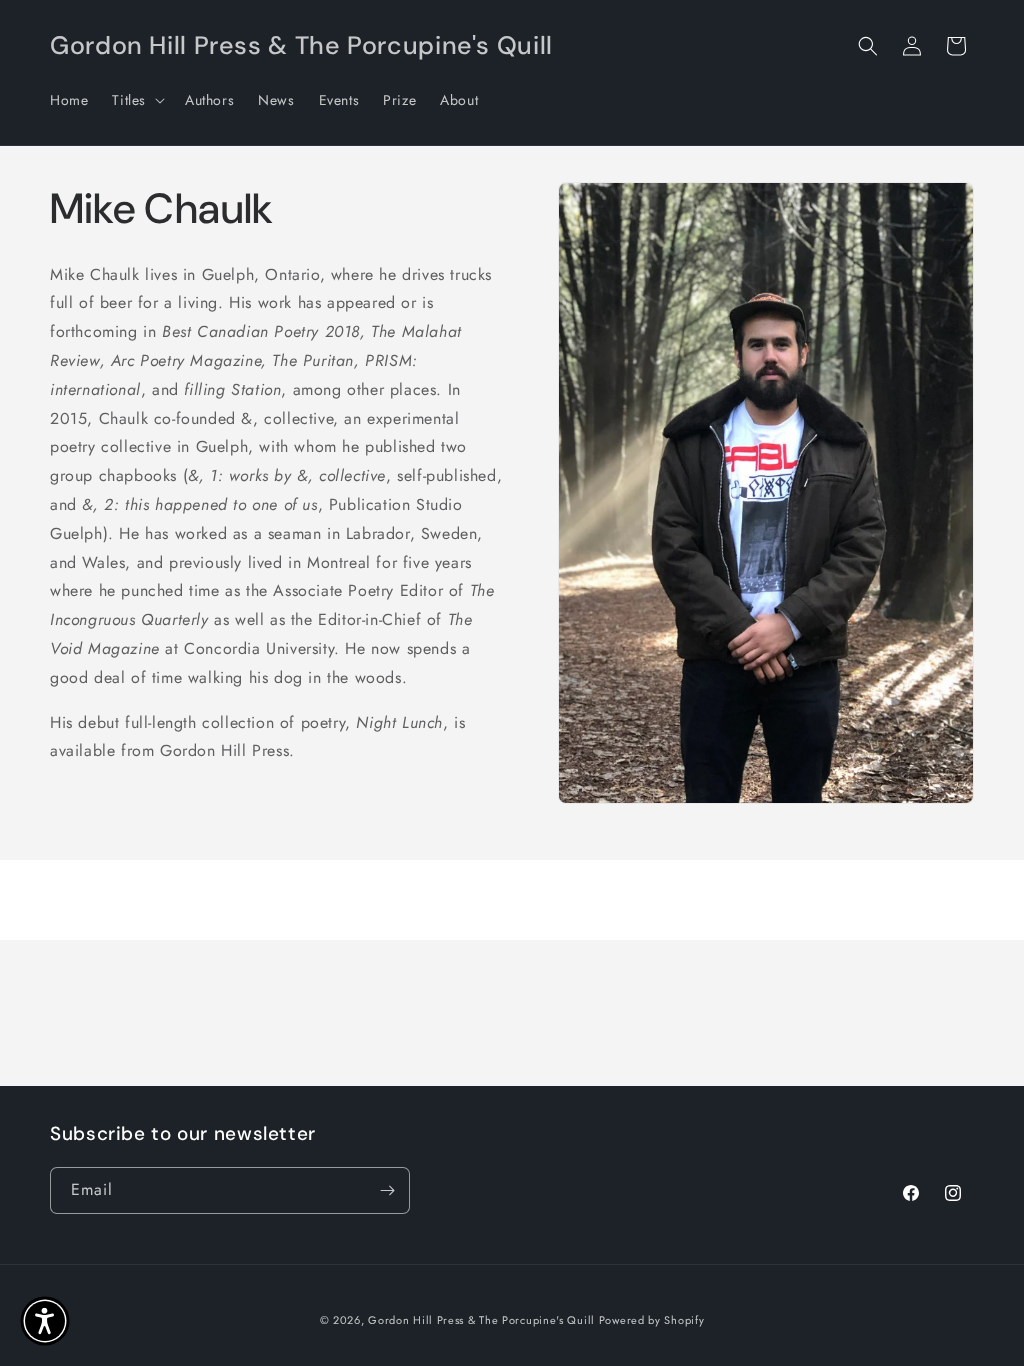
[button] (136, 100)
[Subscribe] (387, 1190)
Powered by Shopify (652, 1320)
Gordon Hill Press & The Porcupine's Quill (483, 1320)
